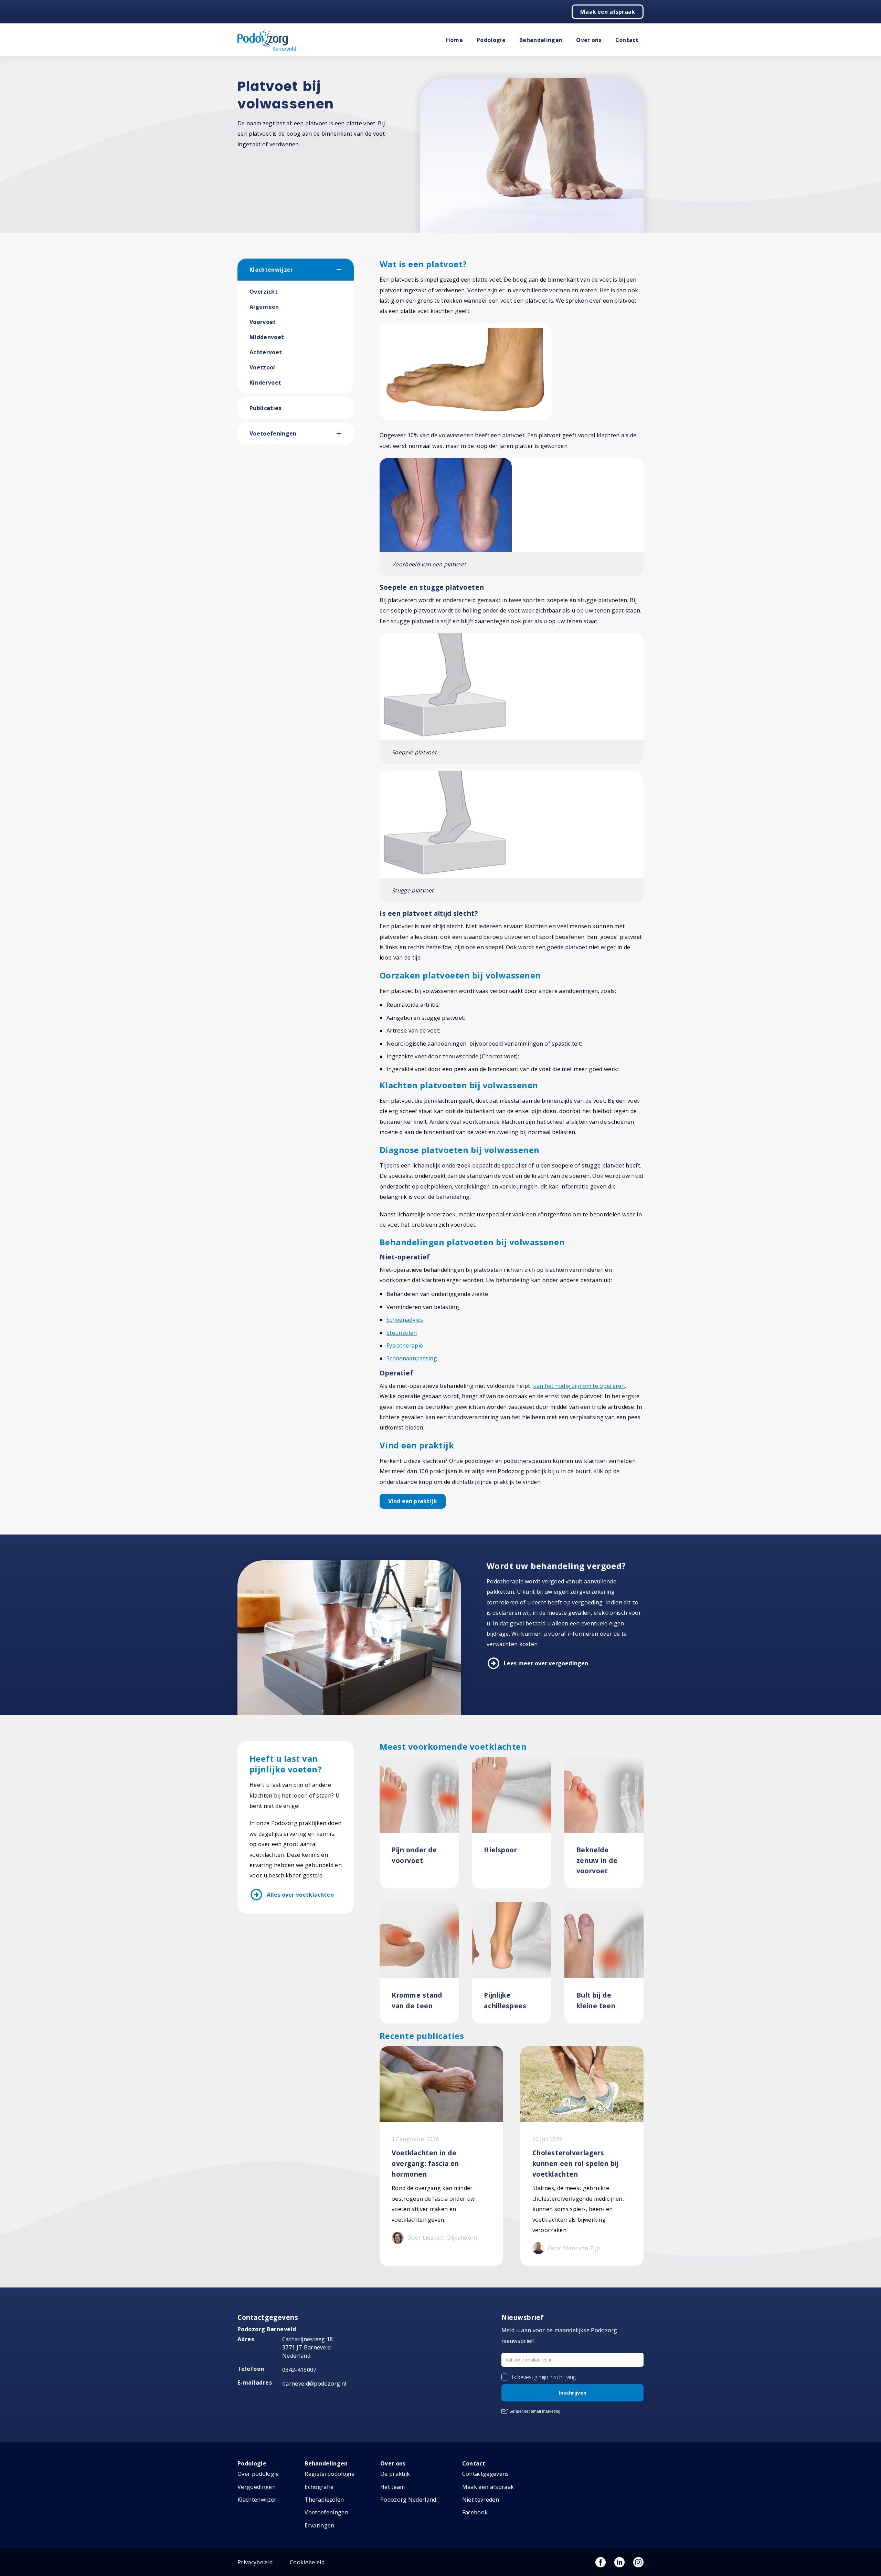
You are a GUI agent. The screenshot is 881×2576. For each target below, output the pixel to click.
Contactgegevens (486, 2474)
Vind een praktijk (413, 1501)
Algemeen (264, 307)
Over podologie (258, 2474)
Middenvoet (267, 337)
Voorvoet (263, 322)
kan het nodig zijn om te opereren (579, 1386)
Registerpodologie (329, 2474)
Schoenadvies (405, 1320)
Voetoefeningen (273, 433)
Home (454, 40)
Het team (393, 2487)
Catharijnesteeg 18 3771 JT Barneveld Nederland (308, 2347)
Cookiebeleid (307, 2562)
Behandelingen (541, 40)
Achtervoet (266, 352)
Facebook (475, 2512)
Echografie (319, 2487)
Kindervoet (265, 383)
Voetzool (262, 367)
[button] (345, 270)
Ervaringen (319, 2525)
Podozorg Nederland (408, 2500)
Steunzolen (402, 1333)
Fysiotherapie (405, 1345)
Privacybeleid (255, 2562)
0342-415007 (299, 2370)
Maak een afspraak (608, 12)
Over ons (589, 40)
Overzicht (264, 292)
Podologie (491, 40)
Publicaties (266, 408)
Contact (627, 40)
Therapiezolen (324, 2500)
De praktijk (395, 2474)
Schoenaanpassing (412, 1358)
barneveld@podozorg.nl (314, 2384)
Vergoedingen (257, 2487)
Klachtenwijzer (271, 270)
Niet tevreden (481, 2500)
